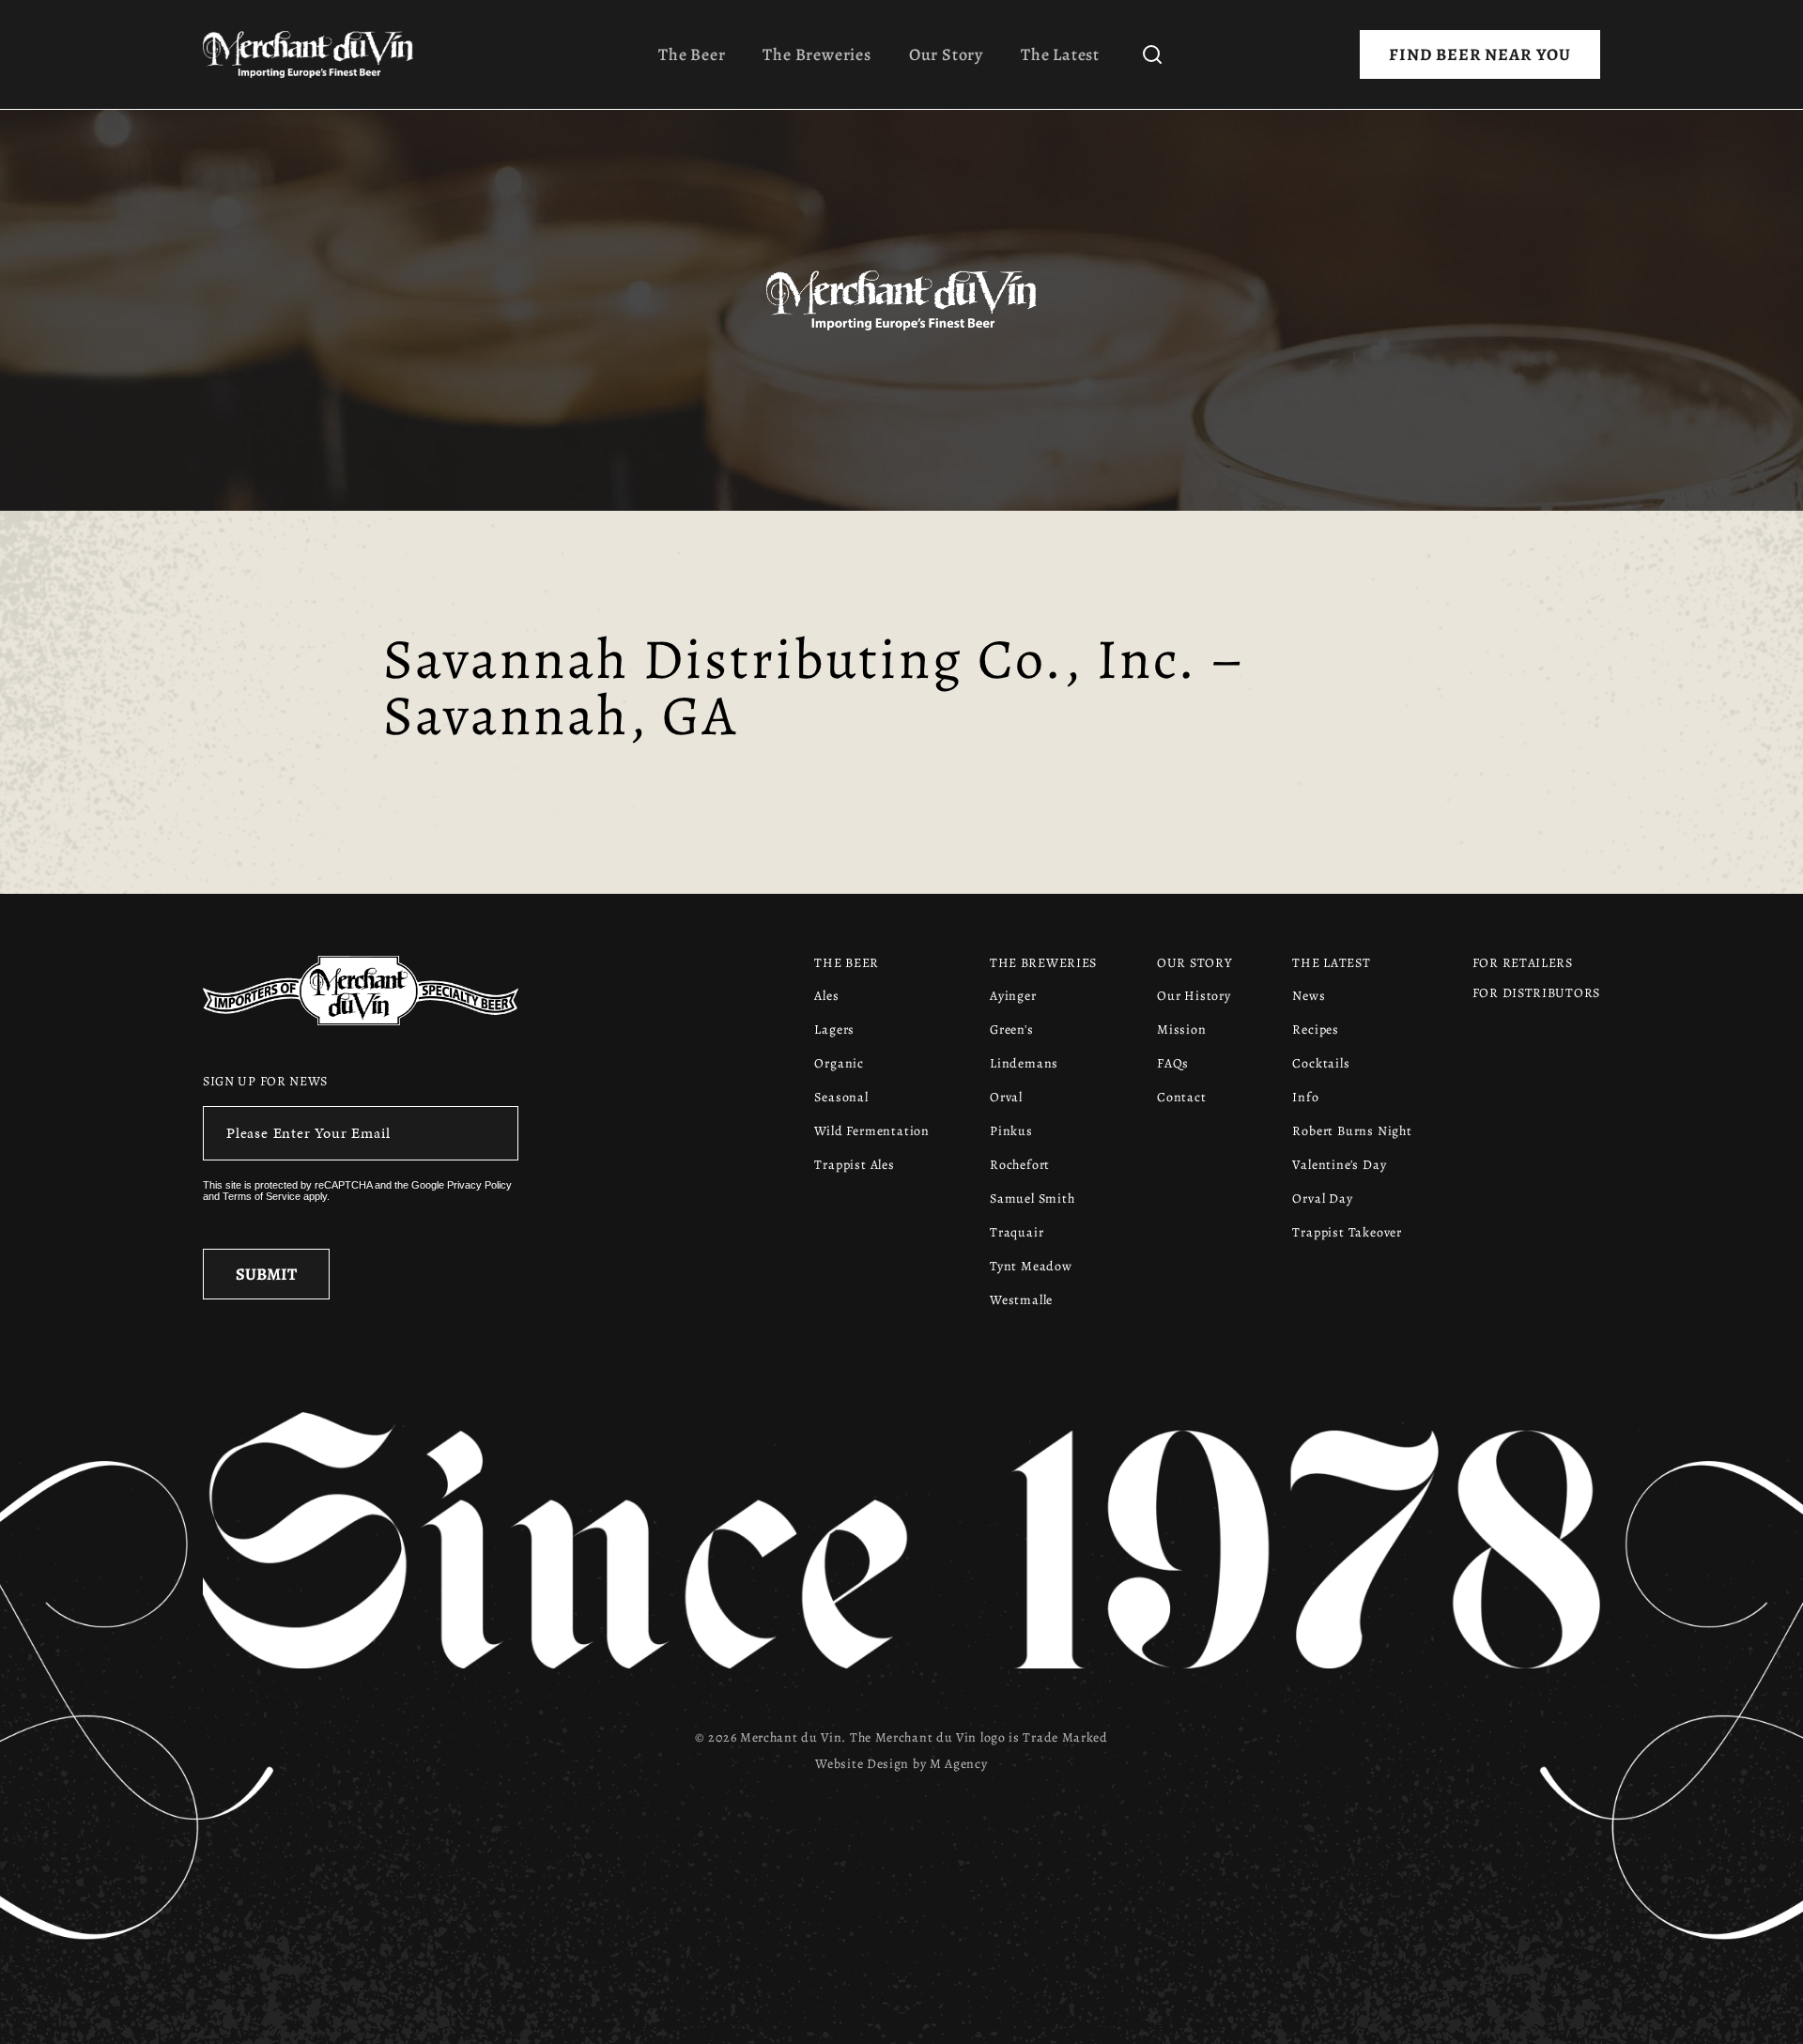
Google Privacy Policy (462, 1185)
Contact (1182, 1097)
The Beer (692, 54)
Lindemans (1024, 1063)
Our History (1194, 996)
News (1309, 996)
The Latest (1060, 54)
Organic (839, 1063)
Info (1305, 1097)
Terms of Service (262, 1196)
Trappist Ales (854, 1165)
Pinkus (1011, 1131)
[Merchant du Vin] (316, 54)
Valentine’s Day (1339, 1165)
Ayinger (1013, 996)
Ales (826, 996)
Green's (1012, 1030)
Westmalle (1021, 1300)
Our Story (946, 54)
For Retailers (1523, 963)
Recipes (1316, 1030)
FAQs (1173, 1063)
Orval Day (1322, 1199)
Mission (1182, 1030)
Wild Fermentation (872, 1131)
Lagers (834, 1030)
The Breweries (817, 54)
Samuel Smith (1032, 1199)
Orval (1006, 1097)
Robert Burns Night (1352, 1131)
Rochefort (1020, 1165)
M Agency (959, 1764)
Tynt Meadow (1031, 1266)
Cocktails (1321, 1063)
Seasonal (841, 1097)
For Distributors (1536, 993)
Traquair (1017, 1232)
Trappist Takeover (1347, 1232)
